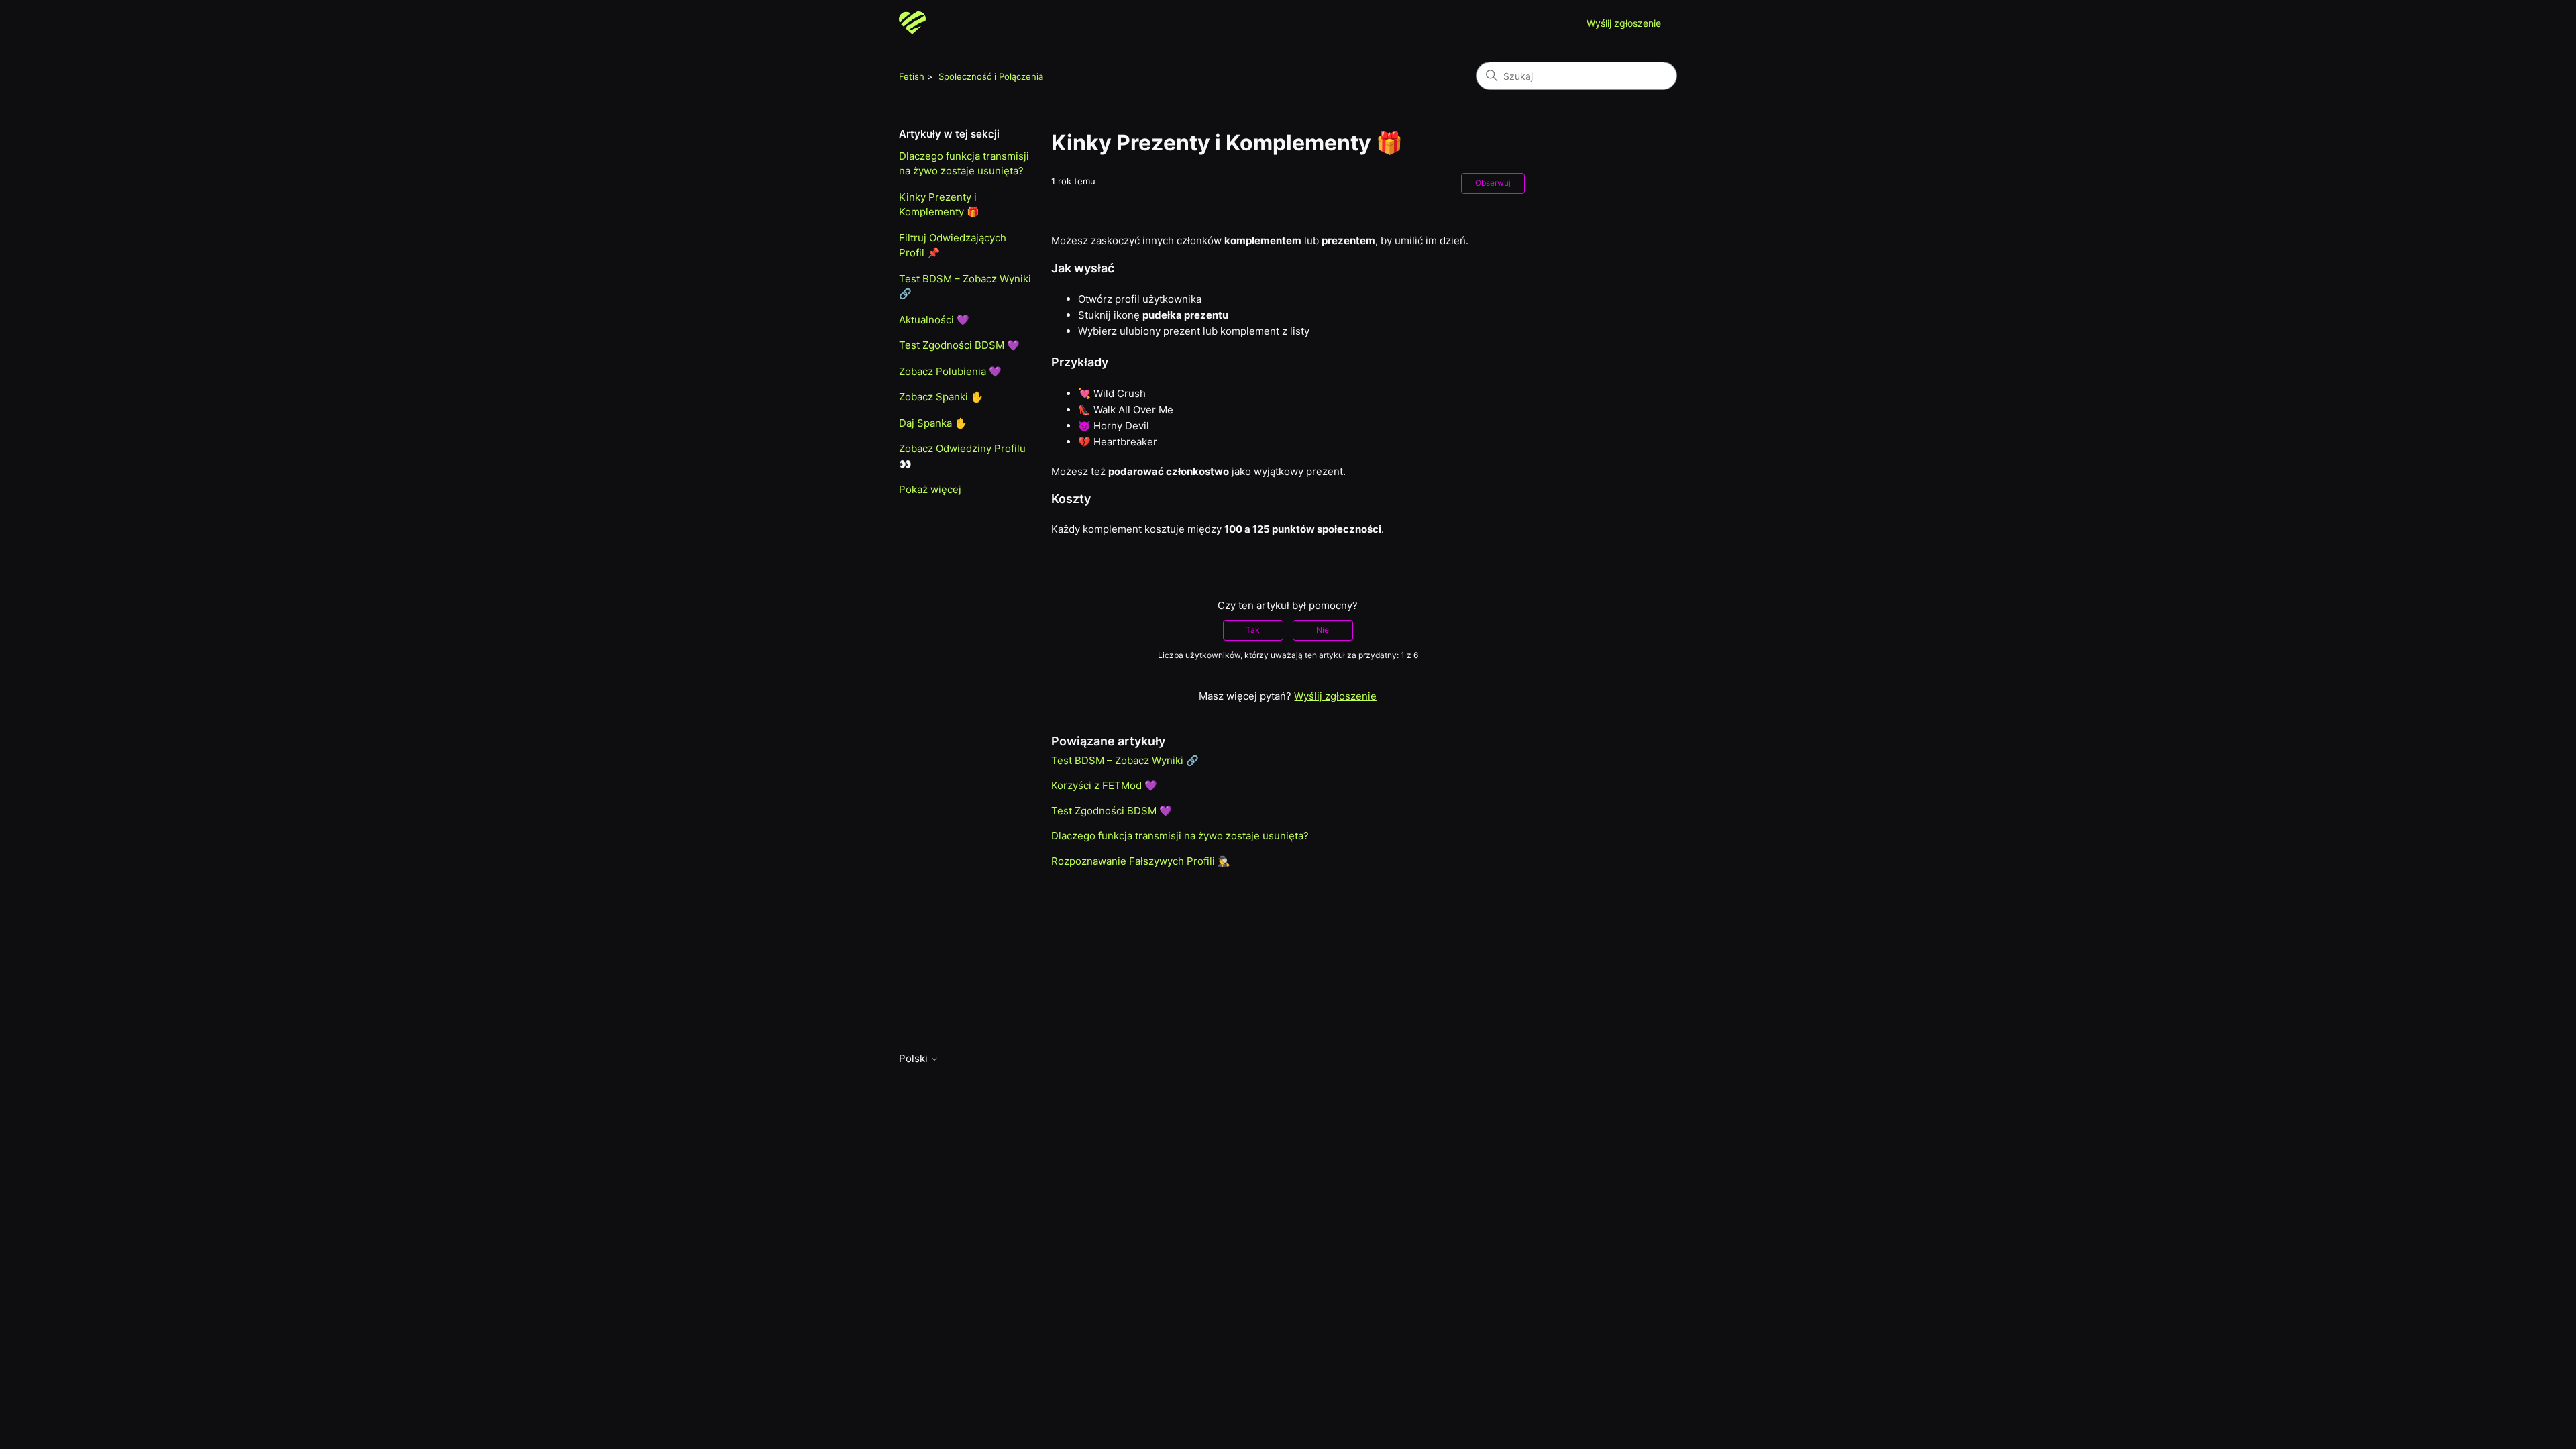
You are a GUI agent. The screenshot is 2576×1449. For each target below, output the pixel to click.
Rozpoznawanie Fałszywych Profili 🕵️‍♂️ (1141, 861)
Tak (1253, 630)
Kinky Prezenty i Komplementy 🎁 (939, 205)
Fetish (912, 76)
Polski (915, 1058)
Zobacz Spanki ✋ (941, 397)
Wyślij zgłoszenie (1624, 23)
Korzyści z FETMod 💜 (1104, 785)
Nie (1323, 630)
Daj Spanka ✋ (933, 423)
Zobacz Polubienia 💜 (950, 371)
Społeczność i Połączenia (991, 76)
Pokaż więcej (930, 489)
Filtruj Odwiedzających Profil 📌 (953, 246)
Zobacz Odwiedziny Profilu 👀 (962, 456)
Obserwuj (1493, 183)
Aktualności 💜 (934, 320)
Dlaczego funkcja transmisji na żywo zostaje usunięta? (964, 164)
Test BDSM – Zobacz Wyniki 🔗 (965, 286)
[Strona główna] (912, 24)
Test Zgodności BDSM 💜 (959, 345)
